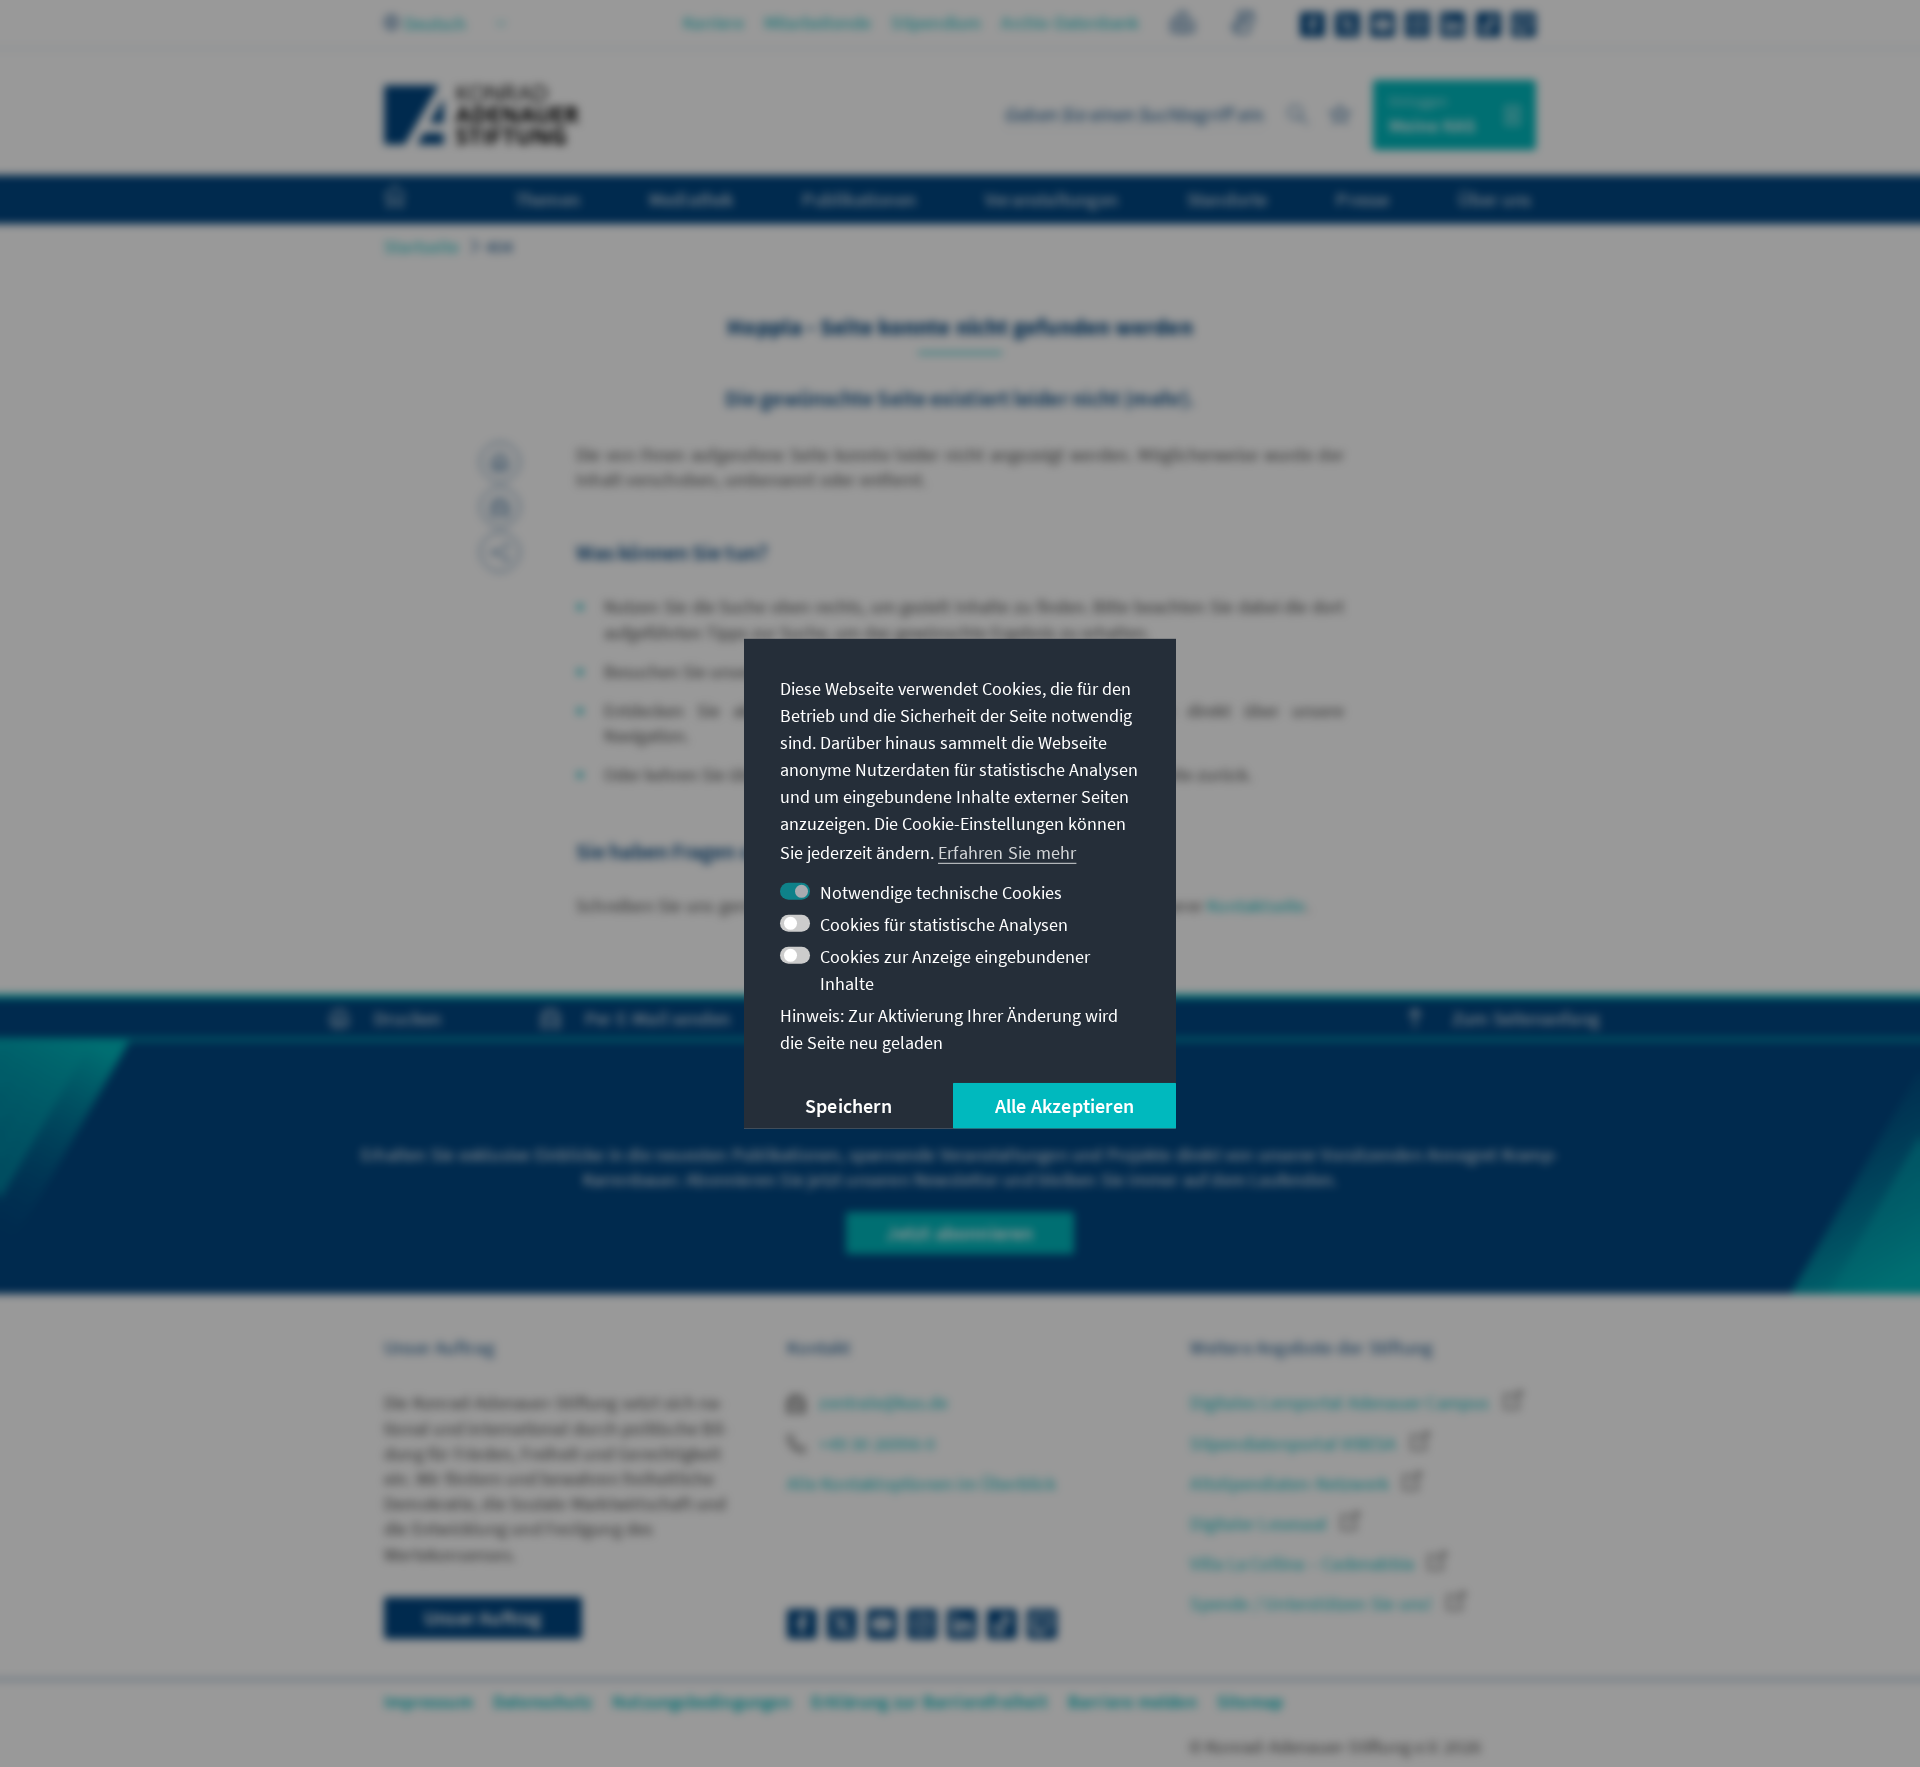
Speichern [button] (848, 1105)
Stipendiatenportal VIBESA (1295, 1443)
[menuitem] (415, 200)
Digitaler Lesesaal (1260, 1523)
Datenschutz (542, 1701)
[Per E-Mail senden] (500, 507)
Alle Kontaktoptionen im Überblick (921, 1483)
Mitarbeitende (818, 22)
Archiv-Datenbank (1070, 22)
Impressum (428, 1701)
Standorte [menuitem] (1227, 199)
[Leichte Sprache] (1182, 25)
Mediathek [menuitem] (691, 199)
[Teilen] (500, 552)
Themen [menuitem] (547, 199)
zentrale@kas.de (881, 1402)
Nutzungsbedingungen (701, 1701)
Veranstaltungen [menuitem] (1051, 199)
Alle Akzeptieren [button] (1064, 1105)
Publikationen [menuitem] (859, 199)
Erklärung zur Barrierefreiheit (929, 1701)
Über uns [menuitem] (1494, 199)
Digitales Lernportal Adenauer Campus (1341, 1402)
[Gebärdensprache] (1242, 25)
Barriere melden (1132, 1701)
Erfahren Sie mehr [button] (1007, 852)
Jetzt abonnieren (959, 1232)
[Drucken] (500, 462)
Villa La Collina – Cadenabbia (1304, 1563)
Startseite (421, 246)
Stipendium (936, 22)
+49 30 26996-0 (875, 1443)
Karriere (713, 22)
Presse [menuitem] (1362, 199)
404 (500, 246)
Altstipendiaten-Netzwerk (1291, 1483)
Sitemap (1250, 1701)
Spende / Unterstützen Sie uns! (1313, 1603)
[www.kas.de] (482, 115)
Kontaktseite (1256, 905)
